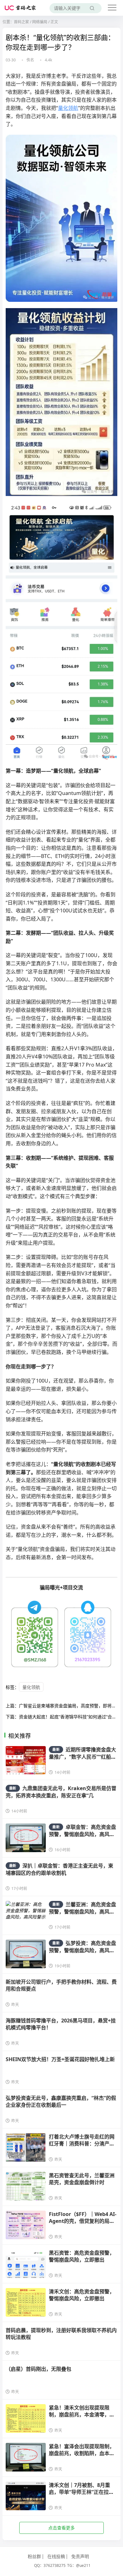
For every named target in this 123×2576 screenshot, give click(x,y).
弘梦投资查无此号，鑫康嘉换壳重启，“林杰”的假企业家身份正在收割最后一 (61, 2101)
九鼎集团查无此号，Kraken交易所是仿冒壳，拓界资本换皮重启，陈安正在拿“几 (61, 1792)
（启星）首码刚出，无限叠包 (38, 2369)
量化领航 (68, 108)
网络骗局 (40, 22)
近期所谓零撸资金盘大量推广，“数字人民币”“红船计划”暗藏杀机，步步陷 (82, 1757)
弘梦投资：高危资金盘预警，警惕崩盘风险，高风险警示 (82, 1950)
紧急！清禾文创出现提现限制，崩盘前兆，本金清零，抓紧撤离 (82, 2415)
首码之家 (21, 22)
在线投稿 (56, 2556)
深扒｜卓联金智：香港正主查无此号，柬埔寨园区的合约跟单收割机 (59, 1869)
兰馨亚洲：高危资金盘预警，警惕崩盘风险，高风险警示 (82, 1912)
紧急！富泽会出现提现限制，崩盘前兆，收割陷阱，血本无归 (82, 2453)
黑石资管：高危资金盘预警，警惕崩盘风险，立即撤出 (82, 2256)
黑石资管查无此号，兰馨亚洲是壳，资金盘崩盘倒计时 (82, 2179)
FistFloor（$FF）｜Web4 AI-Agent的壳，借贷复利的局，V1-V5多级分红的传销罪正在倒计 (83, 2225)
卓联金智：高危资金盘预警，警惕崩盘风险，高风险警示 (82, 1834)
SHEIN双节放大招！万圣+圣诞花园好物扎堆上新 (60, 2059)
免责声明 (80, 2556)
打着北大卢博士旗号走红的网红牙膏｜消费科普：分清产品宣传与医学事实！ (82, 2144)
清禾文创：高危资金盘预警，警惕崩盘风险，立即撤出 (82, 2295)
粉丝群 (34, 2556)
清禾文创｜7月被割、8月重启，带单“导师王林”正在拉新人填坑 (81, 2492)
